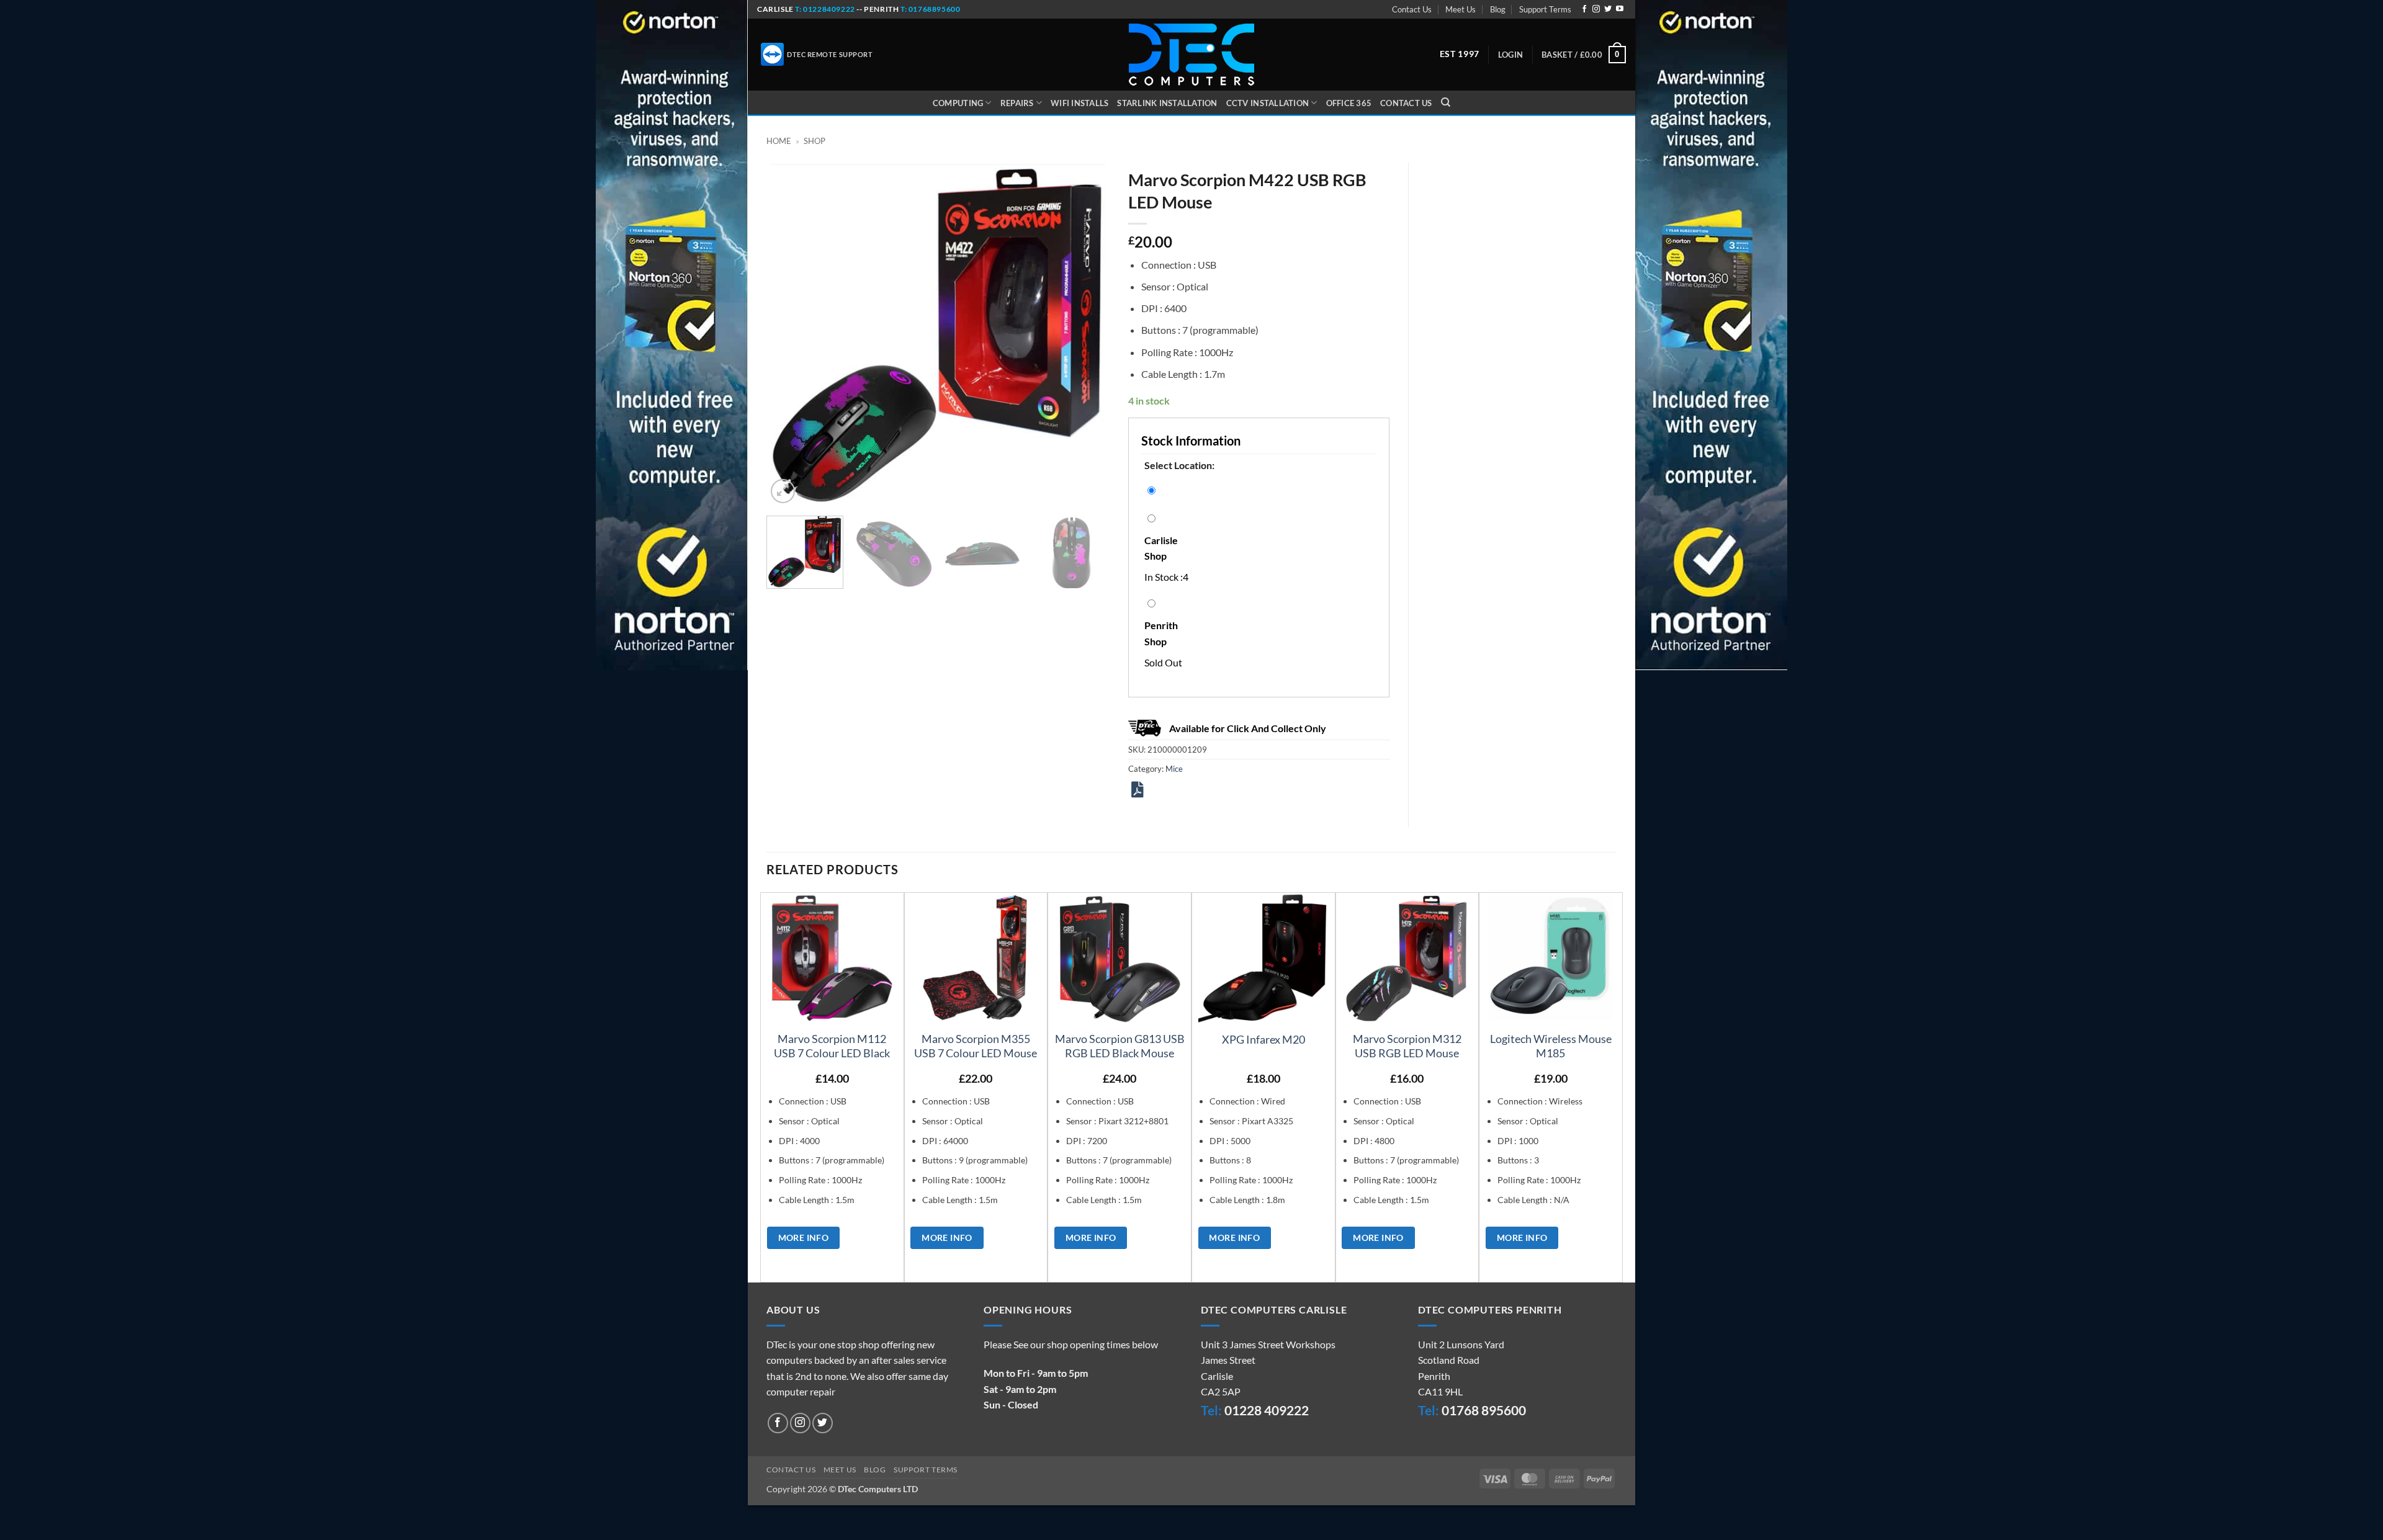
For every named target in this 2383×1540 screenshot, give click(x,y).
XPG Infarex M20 (1263, 1039)
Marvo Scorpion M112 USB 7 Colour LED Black (832, 1046)
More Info (804, 1238)
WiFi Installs (1079, 103)
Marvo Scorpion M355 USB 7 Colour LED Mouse (976, 1046)
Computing (958, 103)
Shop (815, 141)
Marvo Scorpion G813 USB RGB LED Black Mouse (1120, 1046)
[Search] (1446, 102)
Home (779, 141)
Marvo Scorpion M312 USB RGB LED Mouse (1407, 1046)
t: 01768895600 (930, 9)
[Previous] (789, 335)
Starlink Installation (1167, 103)
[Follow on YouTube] (1620, 9)
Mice (1174, 769)
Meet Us (1461, 9)
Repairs (1017, 103)
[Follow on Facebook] (1584, 9)
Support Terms (1545, 9)
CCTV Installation (1268, 103)
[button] (1510, 55)
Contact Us (1412, 9)
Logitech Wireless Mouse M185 (1551, 1046)
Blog (1498, 9)
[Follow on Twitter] (1608, 9)
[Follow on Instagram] (1596, 9)
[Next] (1087, 335)
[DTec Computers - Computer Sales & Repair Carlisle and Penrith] (1191, 55)
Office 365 (1349, 103)
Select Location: (1179, 465)
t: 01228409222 (824, 9)
